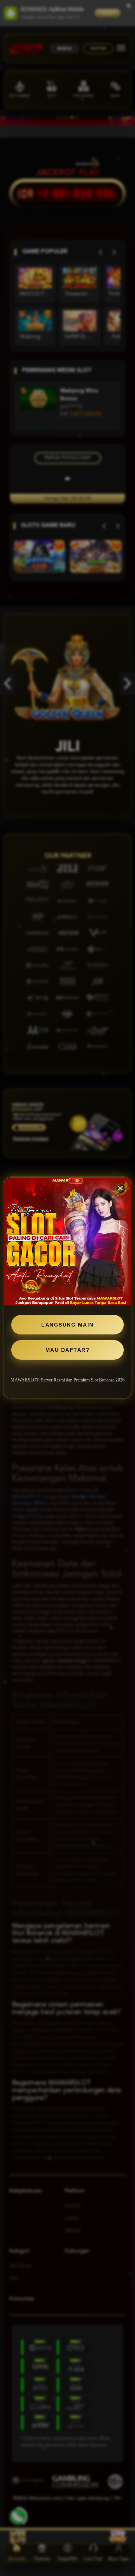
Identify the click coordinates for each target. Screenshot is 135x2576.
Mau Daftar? (68, 1350)
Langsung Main (67, 1325)
